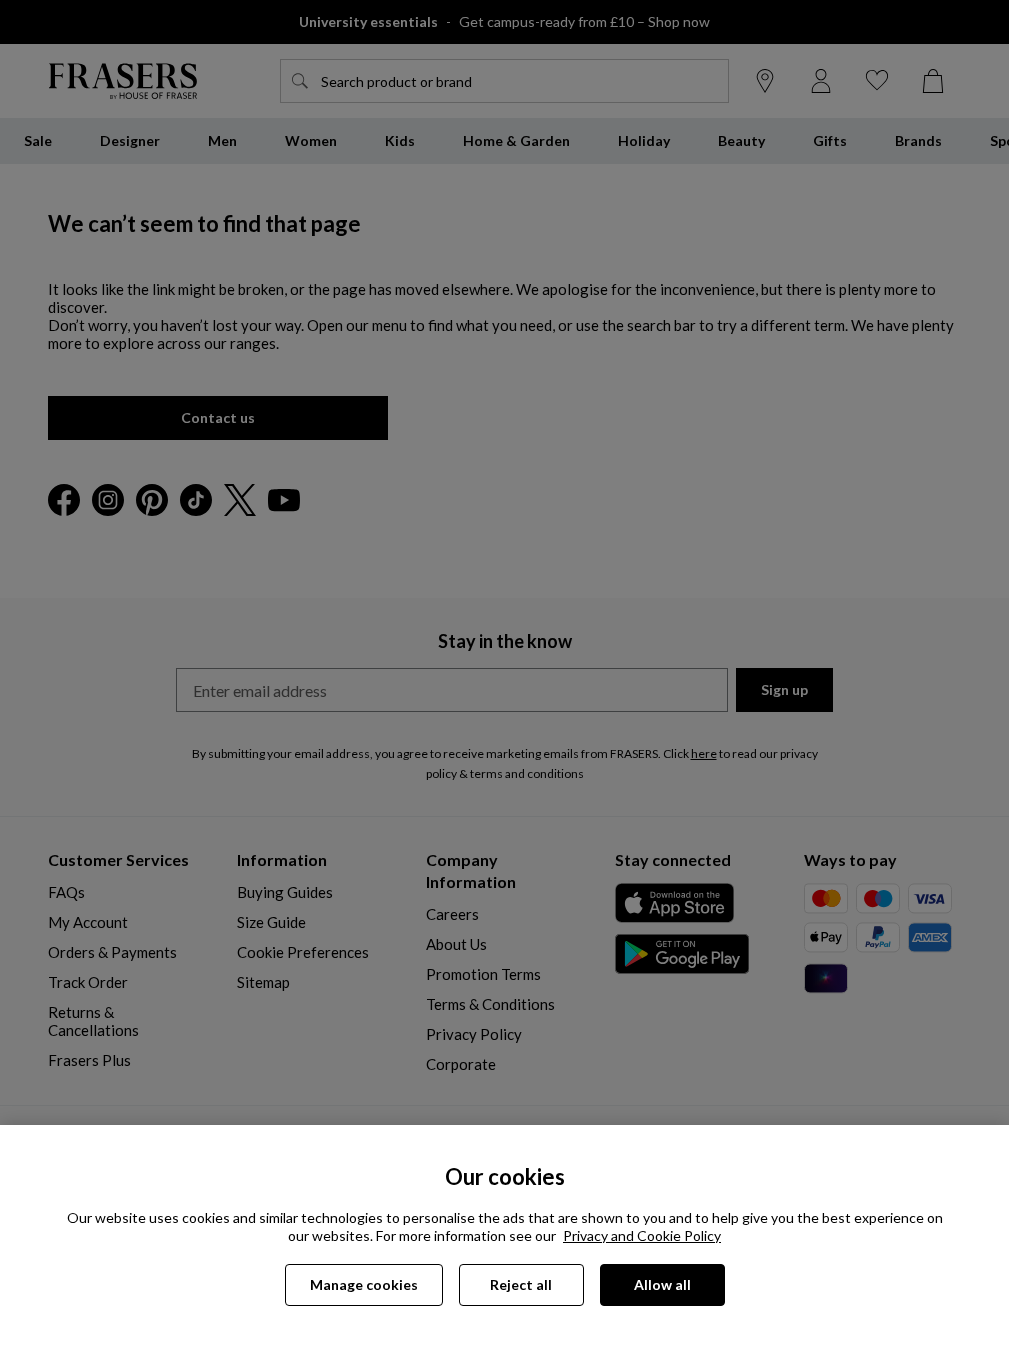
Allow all (662, 1284)
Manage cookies (364, 1284)
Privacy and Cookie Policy (642, 1235)
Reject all (521, 1284)
